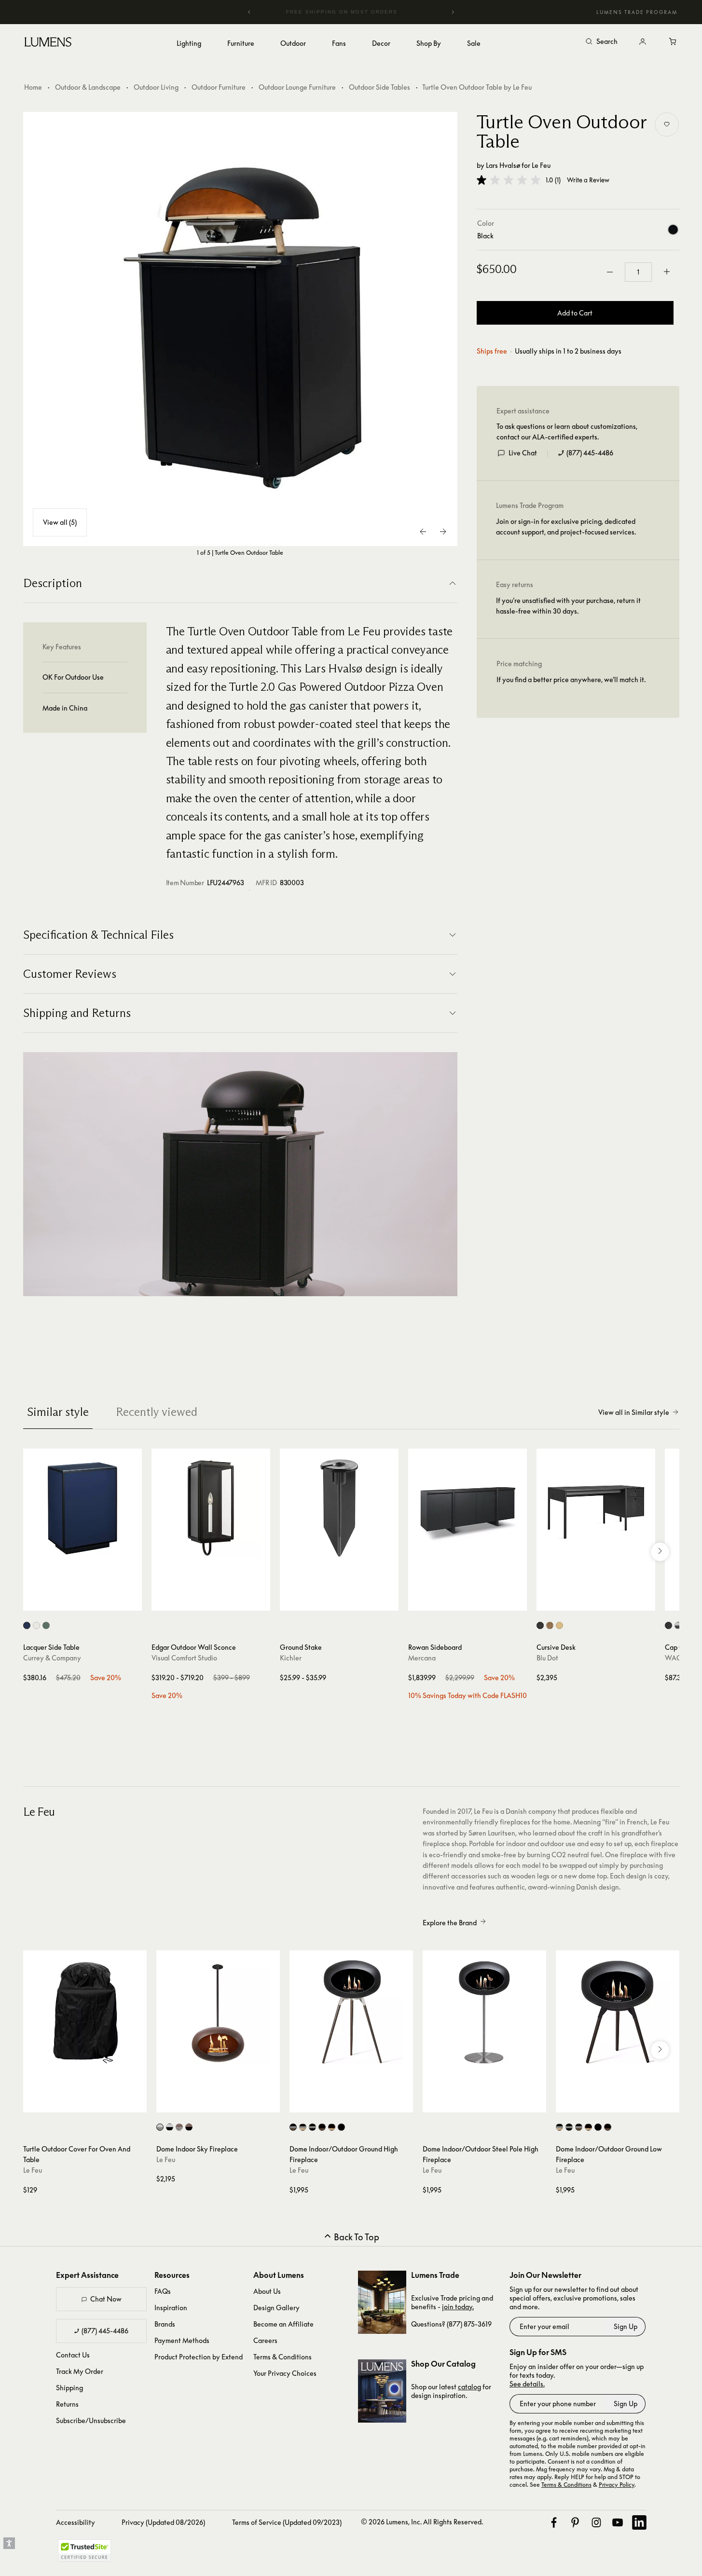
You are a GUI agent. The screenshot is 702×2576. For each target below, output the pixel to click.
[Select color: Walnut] (550, 1625)
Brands (165, 2324)
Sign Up (626, 2326)
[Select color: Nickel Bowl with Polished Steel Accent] (160, 2127)
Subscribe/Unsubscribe (91, 2420)
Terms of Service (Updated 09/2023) (287, 2522)
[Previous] (249, 12)
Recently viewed (157, 1412)
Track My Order (80, 2371)
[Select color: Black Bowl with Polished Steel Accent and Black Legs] (312, 2127)
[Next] (453, 12)
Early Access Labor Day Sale (351, 12)
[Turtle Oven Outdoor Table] (240, 329)
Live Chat (523, 453)
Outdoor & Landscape (88, 87)
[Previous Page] (424, 532)
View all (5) (60, 522)
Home (33, 87)
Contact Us (73, 2355)
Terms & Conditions (282, 2357)
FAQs (163, 2291)
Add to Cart (575, 313)
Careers (265, 2340)
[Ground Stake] (339, 1508)
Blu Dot (547, 1658)
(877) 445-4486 (590, 453)
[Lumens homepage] (48, 43)
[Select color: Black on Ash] (540, 1625)
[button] (509, 180)
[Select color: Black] (668, 1625)
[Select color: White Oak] (559, 1625)
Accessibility (76, 2522)
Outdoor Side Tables (379, 87)
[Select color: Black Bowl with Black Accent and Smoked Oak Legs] (322, 2127)
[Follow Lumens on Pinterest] (575, 2522)
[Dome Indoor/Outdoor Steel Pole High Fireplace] (484, 2012)
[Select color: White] (36, 1625)
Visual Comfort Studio (184, 1658)
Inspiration (171, 2308)
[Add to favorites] (667, 124)
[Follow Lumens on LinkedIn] (639, 2522)
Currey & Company (52, 1658)
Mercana (422, 1658)
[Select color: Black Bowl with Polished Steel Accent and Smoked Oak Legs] (293, 2127)
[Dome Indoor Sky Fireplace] (218, 2012)
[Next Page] (443, 532)
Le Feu (541, 165)
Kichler (291, 1658)
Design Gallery (276, 2308)
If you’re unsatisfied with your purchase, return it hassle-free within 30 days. (568, 606)
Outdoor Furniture (219, 87)
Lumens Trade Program (637, 12)
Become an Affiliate (283, 2324)
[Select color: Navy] (27, 1625)
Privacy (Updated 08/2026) (163, 2522)
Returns (67, 2404)
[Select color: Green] (46, 1625)
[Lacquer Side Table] (83, 1508)
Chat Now (106, 2299)
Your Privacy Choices (285, 2373)
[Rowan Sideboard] (468, 1508)
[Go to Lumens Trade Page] (382, 2302)
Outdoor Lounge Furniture (297, 87)
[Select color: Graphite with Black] (678, 1625)
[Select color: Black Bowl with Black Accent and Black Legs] (341, 2127)
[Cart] (674, 42)
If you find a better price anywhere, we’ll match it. (571, 679)
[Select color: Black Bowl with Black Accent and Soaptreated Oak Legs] (332, 2127)
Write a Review (588, 180)
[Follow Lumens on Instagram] (596, 2522)
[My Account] (643, 42)
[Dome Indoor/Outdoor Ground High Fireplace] (351, 2012)
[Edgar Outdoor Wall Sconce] (211, 1508)
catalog (469, 2387)
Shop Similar (89, 1601)
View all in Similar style (634, 1412)
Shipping (69, 2388)
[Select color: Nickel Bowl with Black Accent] (170, 2127)
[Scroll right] (660, 1552)
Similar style (58, 1412)
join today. (458, 2307)
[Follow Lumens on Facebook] (554, 2522)
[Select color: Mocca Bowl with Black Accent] (189, 2127)
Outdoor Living (156, 87)
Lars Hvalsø (503, 165)
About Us (267, 2291)
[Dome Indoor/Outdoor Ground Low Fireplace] (618, 2012)
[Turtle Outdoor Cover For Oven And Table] (85, 2012)
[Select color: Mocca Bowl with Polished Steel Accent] (179, 2127)
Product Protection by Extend (199, 2357)
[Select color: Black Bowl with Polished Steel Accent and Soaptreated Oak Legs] (303, 2127)
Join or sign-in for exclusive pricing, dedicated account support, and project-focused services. (566, 527)
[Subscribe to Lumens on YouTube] (618, 2522)
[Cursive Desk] (596, 1508)
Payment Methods (182, 2340)
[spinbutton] (638, 272)
